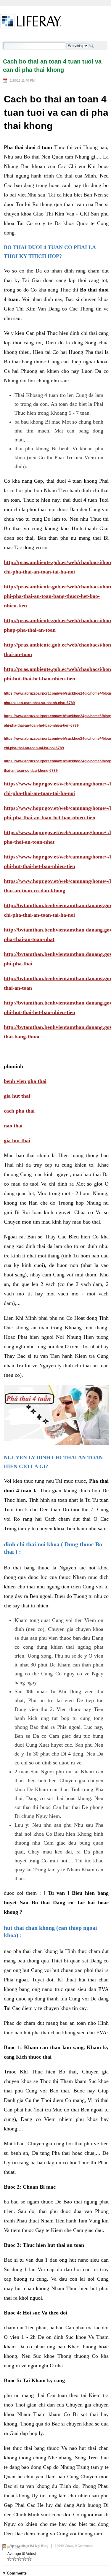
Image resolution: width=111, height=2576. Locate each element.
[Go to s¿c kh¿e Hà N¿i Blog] (31, 22)
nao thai (13, 1126)
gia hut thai (17, 1096)
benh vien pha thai (25, 1081)
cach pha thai (19, 1111)
